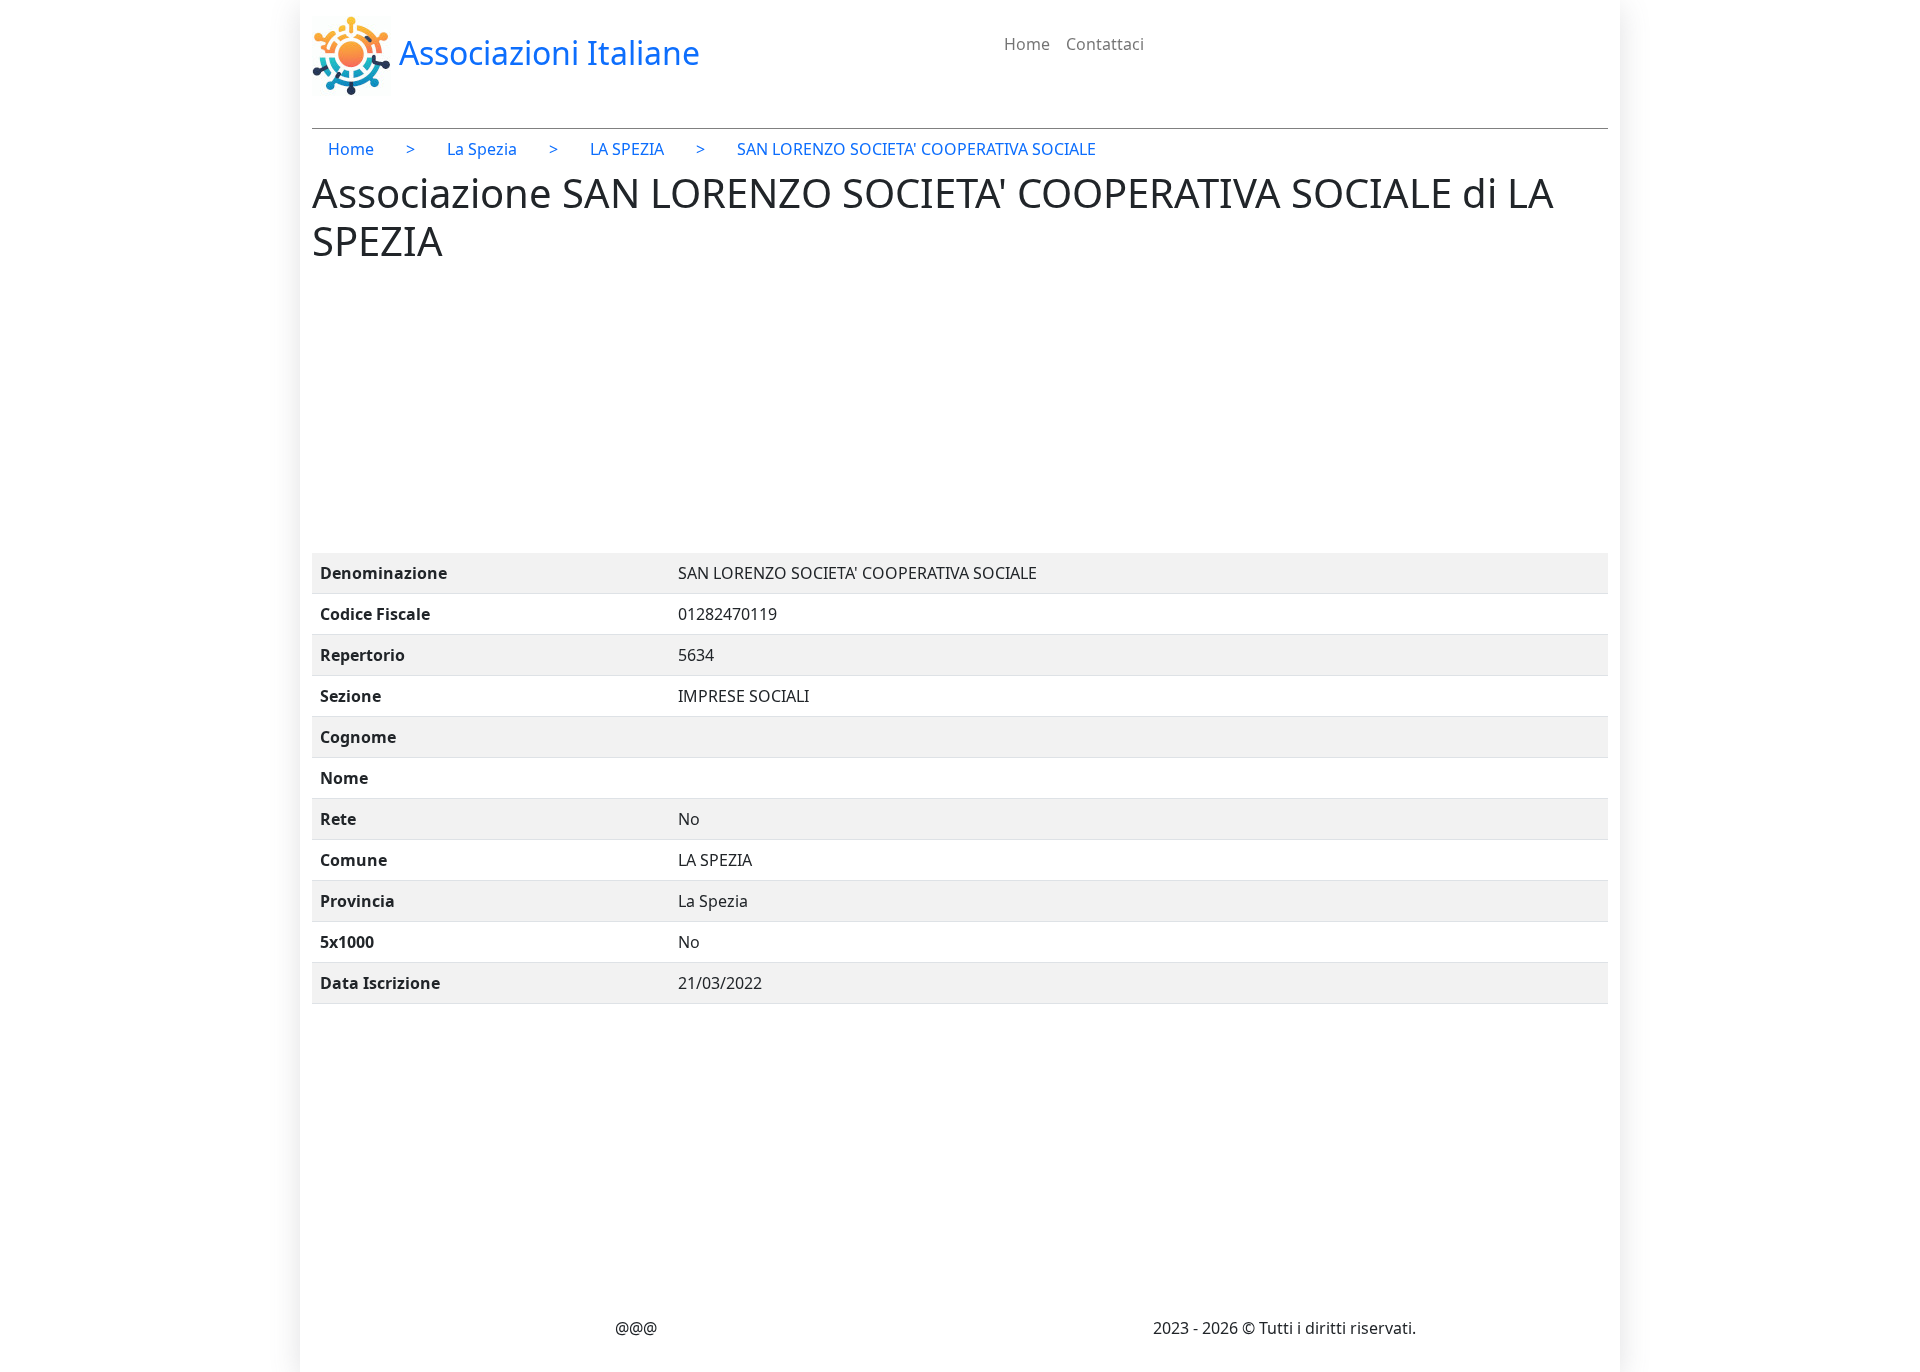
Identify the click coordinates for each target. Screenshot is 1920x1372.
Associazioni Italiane (545, 52)
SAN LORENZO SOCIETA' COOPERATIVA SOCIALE (916, 149)
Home (1027, 44)
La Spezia (482, 149)
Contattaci (1105, 44)
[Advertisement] (912, 413)
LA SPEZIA (627, 149)
